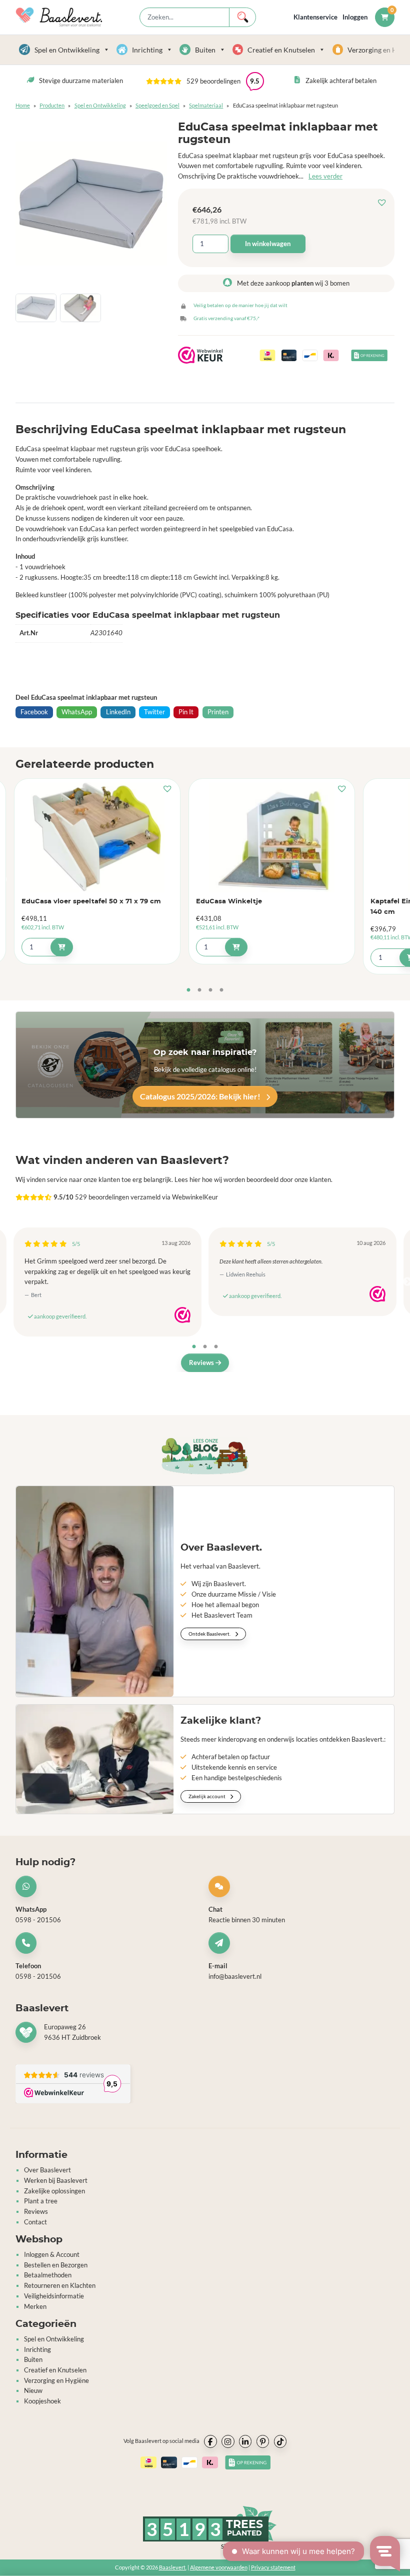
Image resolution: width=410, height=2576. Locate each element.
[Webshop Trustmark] (182, 1315)
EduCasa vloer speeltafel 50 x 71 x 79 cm (91, 902)
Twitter (154, 712)
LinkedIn (118, 712)
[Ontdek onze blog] (205, 1456)
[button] (384, 203)
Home (23, 105)
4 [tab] (221, 990)
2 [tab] (199, 990)
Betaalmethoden (48, 2275)
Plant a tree (41, 2201)
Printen (218, 712)
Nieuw (33, 2391)
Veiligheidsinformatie (54, 2296)
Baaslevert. (173, 2568)
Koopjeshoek (42, 2401)
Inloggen (355, 17)
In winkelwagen (268, 244)
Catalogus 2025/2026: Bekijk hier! (201, 1096)
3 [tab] (210, 990)
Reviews (202, 1363)
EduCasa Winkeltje (229, 902)
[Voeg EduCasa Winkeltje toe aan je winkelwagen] (236, 947)
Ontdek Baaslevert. (210, 1634)
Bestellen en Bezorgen (56, 2265)
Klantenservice (315, 17)
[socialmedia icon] (210, 2442)
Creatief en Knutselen (281, 50)
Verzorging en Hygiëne (56, 2380)
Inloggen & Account (52, 2254)
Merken (35, 2306)
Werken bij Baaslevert (56, 2180)
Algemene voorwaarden (219, 2568)
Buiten (205, 50)
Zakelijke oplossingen (54, 2191)
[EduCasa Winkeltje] (272, 837)
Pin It (186, 712)
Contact (35, 2222)
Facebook (34, 712)
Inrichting (147, 50)
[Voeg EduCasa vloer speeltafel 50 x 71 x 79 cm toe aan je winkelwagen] (62, 947)
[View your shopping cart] (385, 17)
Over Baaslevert (47, 2170)
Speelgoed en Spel (157, 105)
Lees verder (325, 176)
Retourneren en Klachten (60, 2285)
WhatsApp (77, 712)
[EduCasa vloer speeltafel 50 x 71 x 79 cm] (97, 837)
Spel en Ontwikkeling (67, 50)
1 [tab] (188, 990)
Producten (52, 105)
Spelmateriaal (206, 105)
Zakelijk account (207, 1797)
